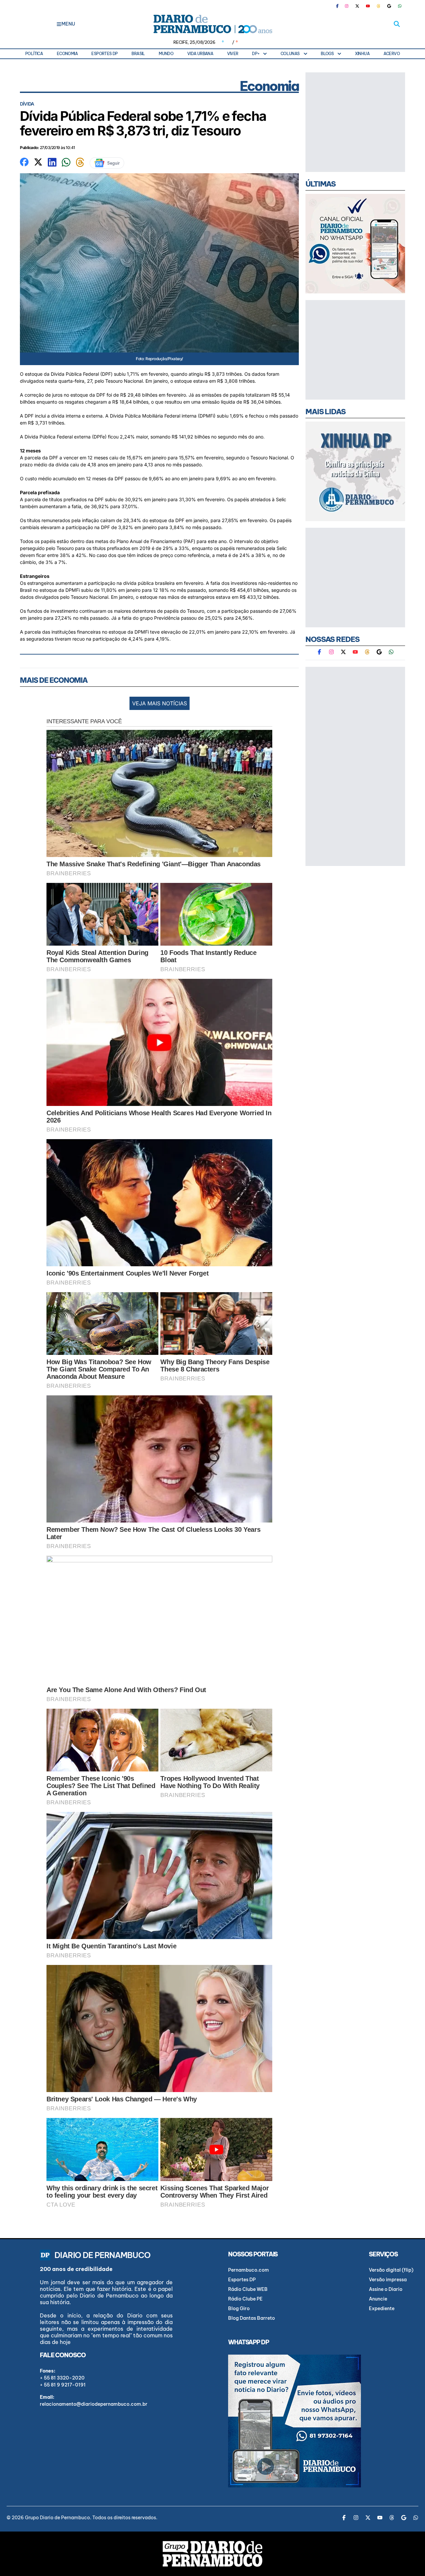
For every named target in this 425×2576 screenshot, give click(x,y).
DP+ (256, 54)
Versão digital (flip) (391, 2270)
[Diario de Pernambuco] (212, 24)
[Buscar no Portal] (397, 24)
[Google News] (389, 6)
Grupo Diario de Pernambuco (57, 2518)
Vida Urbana (200, 54)
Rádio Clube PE (245, 2299)
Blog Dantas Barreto (252, 2318)
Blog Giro (239, 2308)
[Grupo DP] (212, 2554)
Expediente (382, 2308)
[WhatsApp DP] (400, 6)
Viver (233, 54)
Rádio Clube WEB (248, 2289)
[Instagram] (347, 6)
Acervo (392, 54)
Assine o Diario (386, 2289)
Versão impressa (388, 2280)
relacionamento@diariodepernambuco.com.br (94, 2404)
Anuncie (378, 2299)
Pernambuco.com (249, 2270)
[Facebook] (340, 6)
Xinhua (362, 54)
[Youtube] (368, 6)
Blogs (327, 54)
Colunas (290, 54)
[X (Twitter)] (357, 6)
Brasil (138, 54)
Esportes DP (104, 54)
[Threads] (379, 6)
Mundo (166, 54)
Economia (67, 54)
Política (34, 54)
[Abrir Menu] (59, 24)
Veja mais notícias (160, 703)
